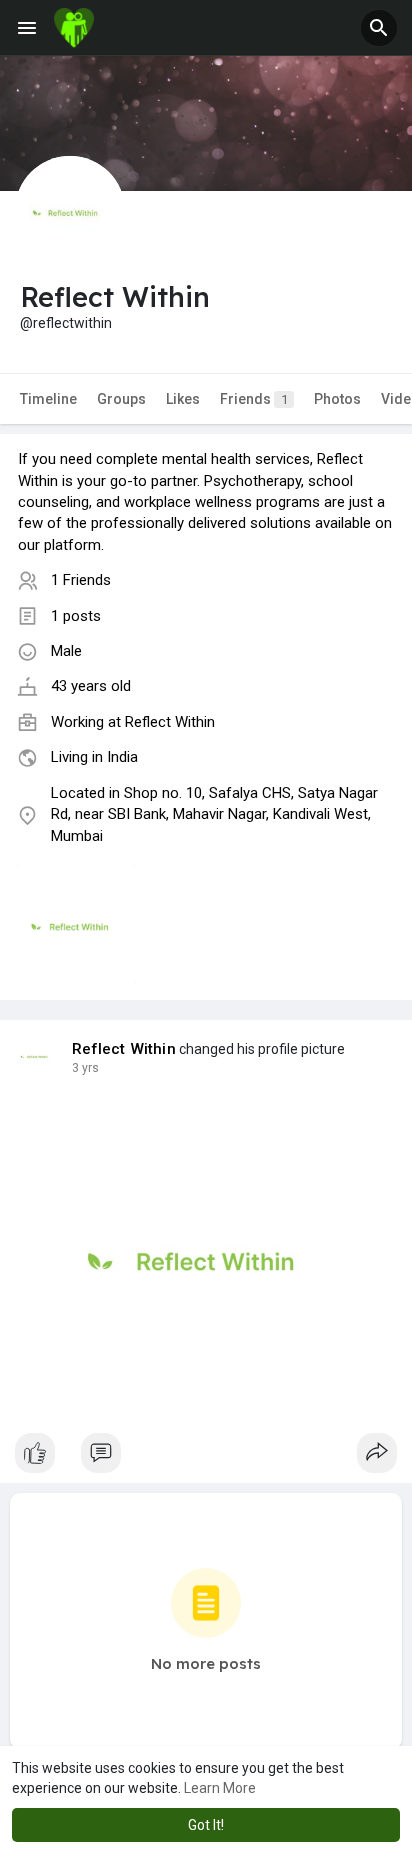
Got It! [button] (206, 1825)
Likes (183, 399)
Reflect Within (170, 722)
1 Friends (81, 580)
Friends (254, 399)
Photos (337, 399)
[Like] (206, 1458)
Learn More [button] (220, 1788)
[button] (379, 28)
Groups (121, 399)
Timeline (48, 399)
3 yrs (85, 1068)
